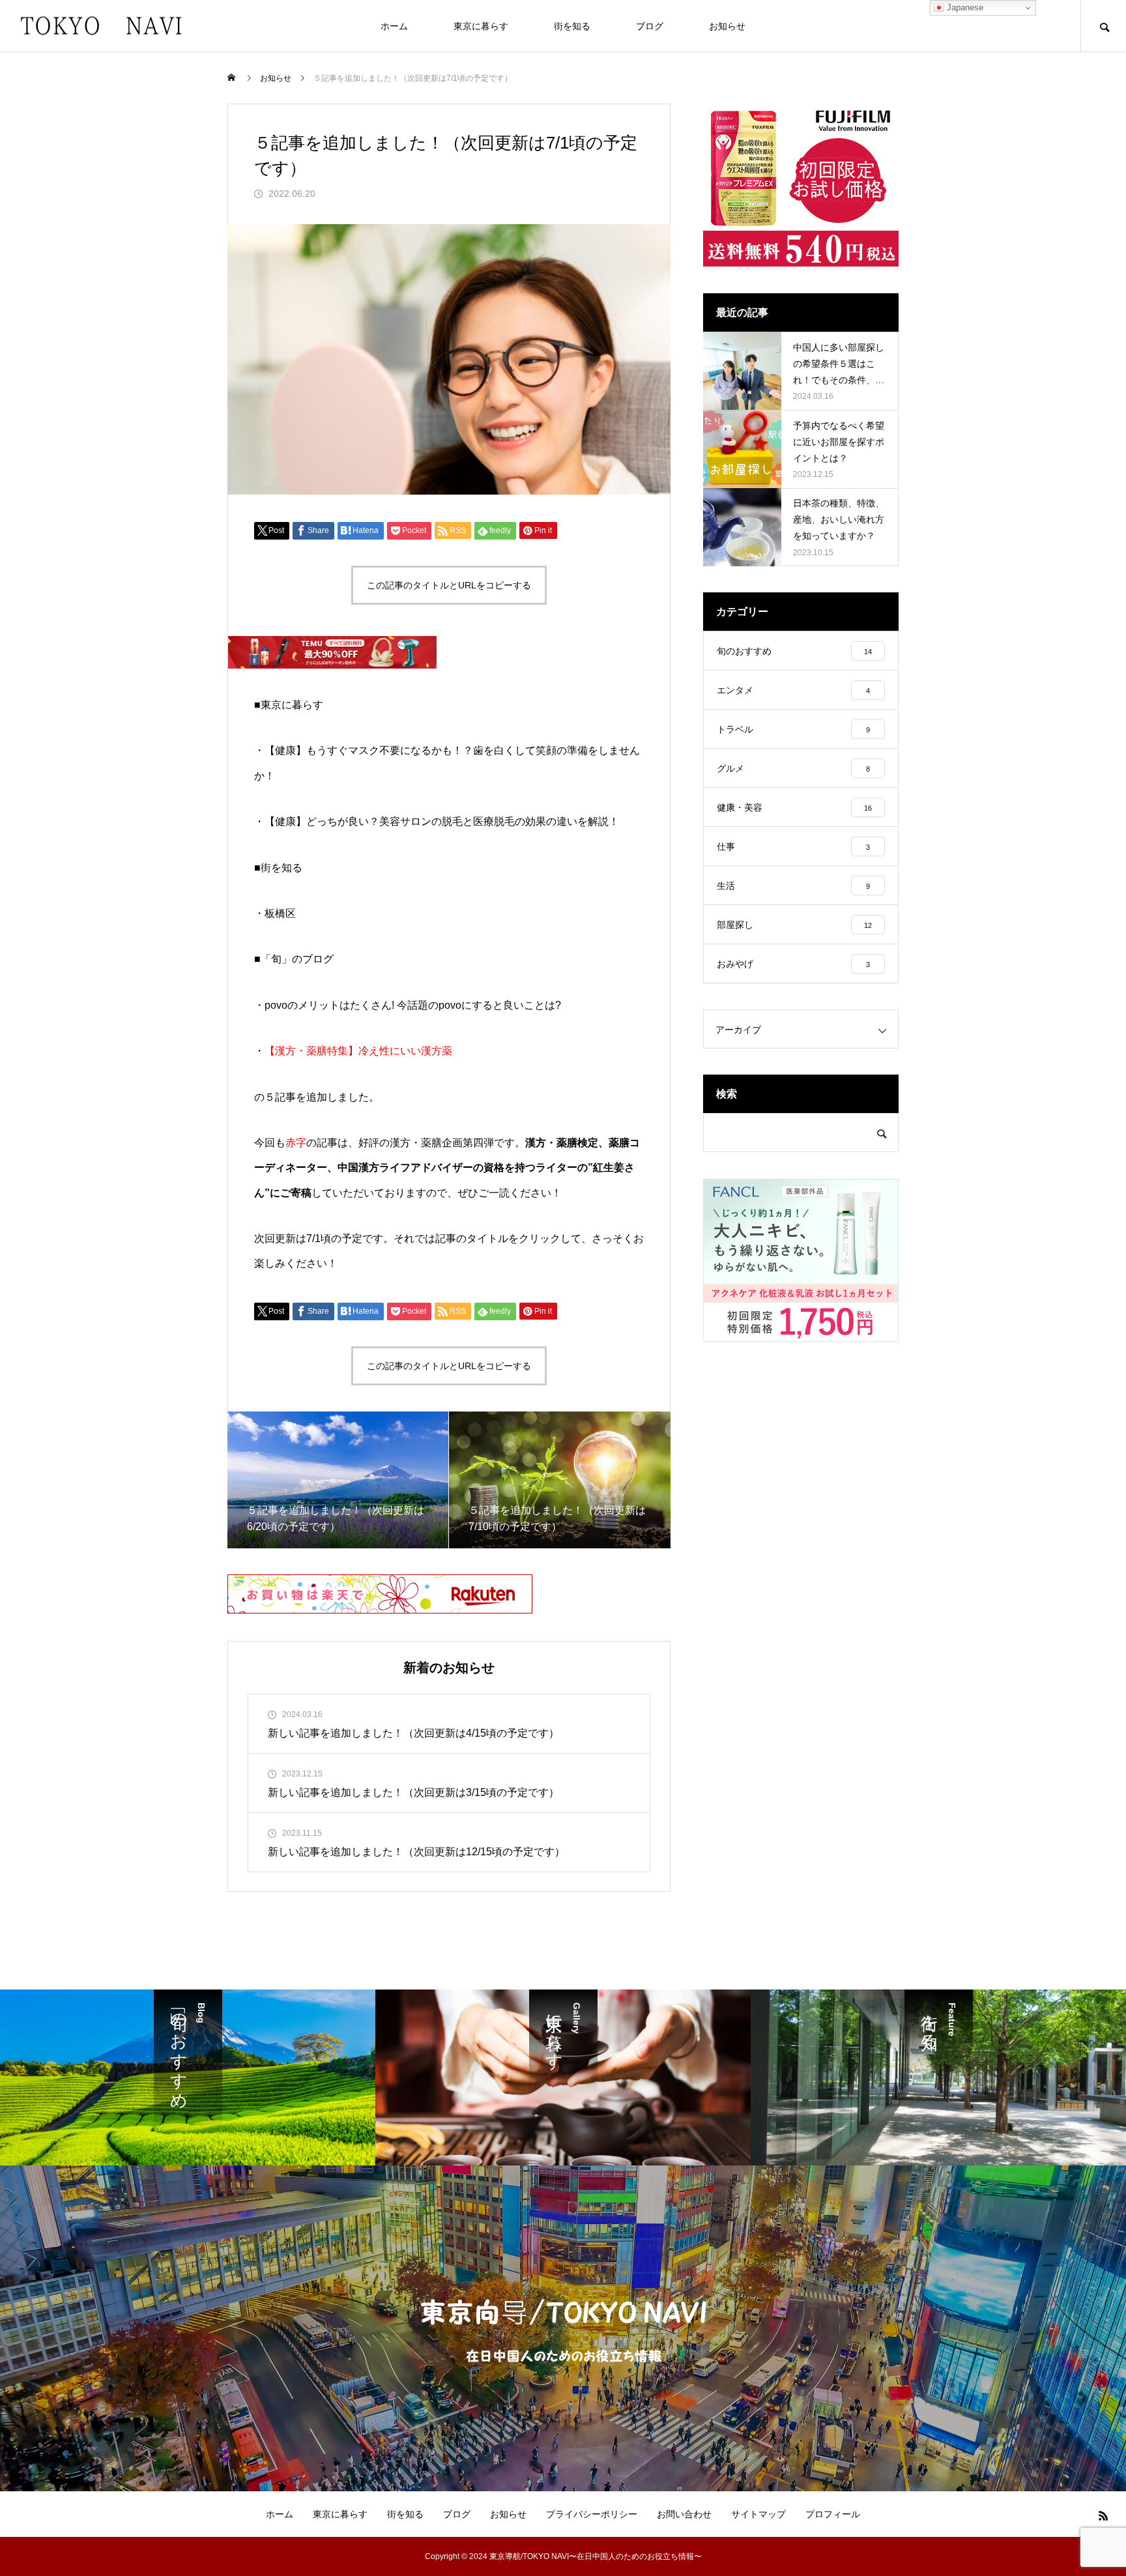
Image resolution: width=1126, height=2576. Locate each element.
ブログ (650, 26)
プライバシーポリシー (592, 2514)
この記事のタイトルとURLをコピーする (449, 585)
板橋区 (280, 913)
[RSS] (1103, 2515)
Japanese (964, 7)
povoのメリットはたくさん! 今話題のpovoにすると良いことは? (413, 1005)
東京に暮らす (481, 26)
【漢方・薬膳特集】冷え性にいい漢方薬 (358, 1051)
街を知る (572, 26)
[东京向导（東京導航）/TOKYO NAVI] (101, 26)
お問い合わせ (684, 2514)
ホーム (394, 26)
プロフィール (833, 2514)
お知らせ (727, 26)
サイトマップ (758, 2514)
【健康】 (442, 821)
